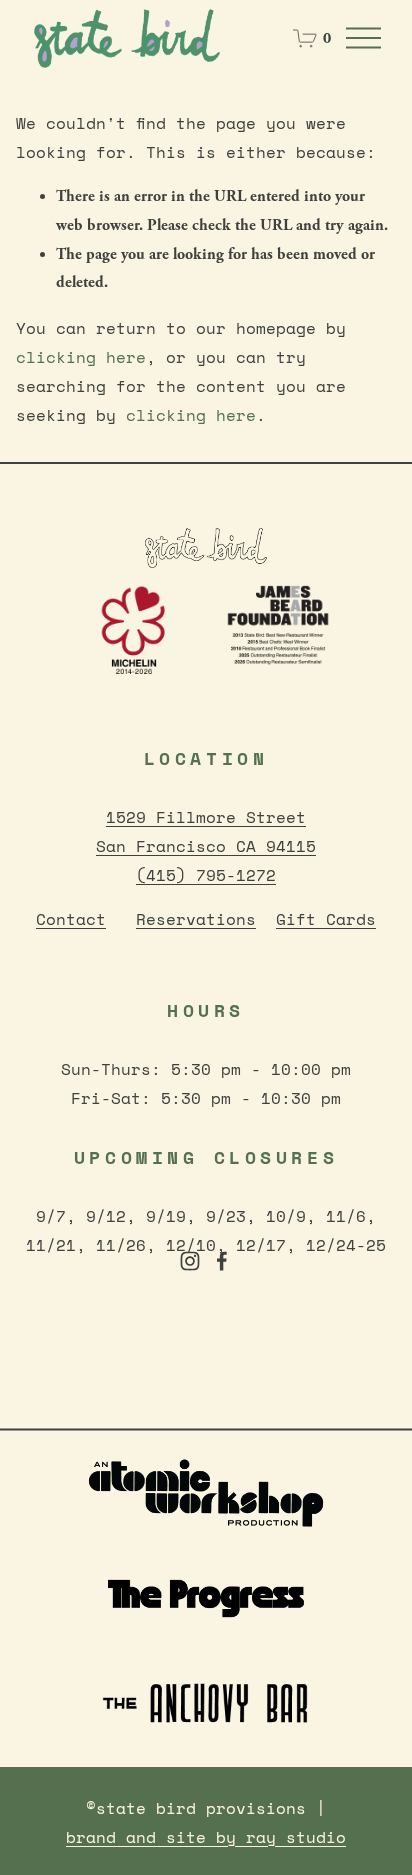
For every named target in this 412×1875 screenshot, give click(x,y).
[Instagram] (190, 1261)
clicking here (81, 357)
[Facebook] (222, 1261)
